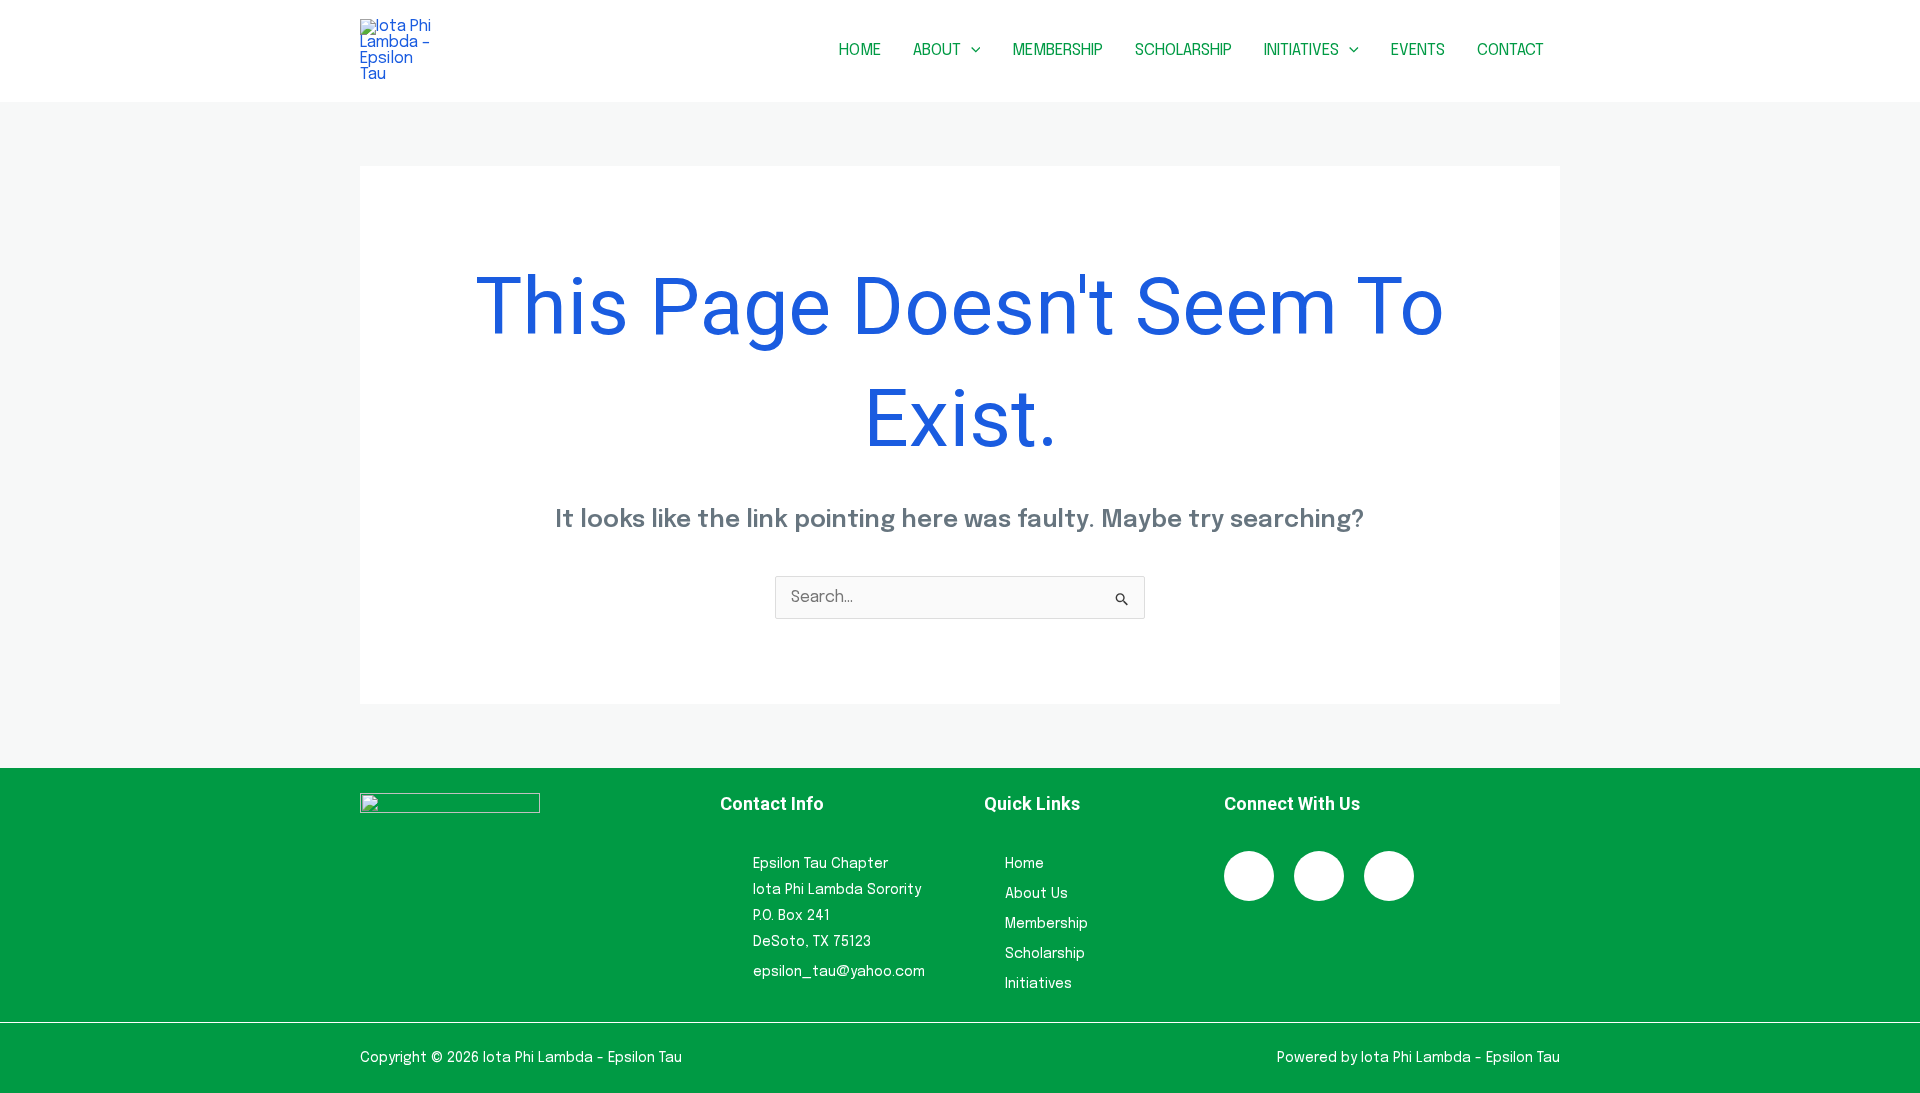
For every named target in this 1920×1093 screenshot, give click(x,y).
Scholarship (1183, 50)
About (937, 50)
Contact (1510, 50)
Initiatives (1301, 50)
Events (1418, 50)
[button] (971, 50)
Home (860, 50)
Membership (1057, 50)
